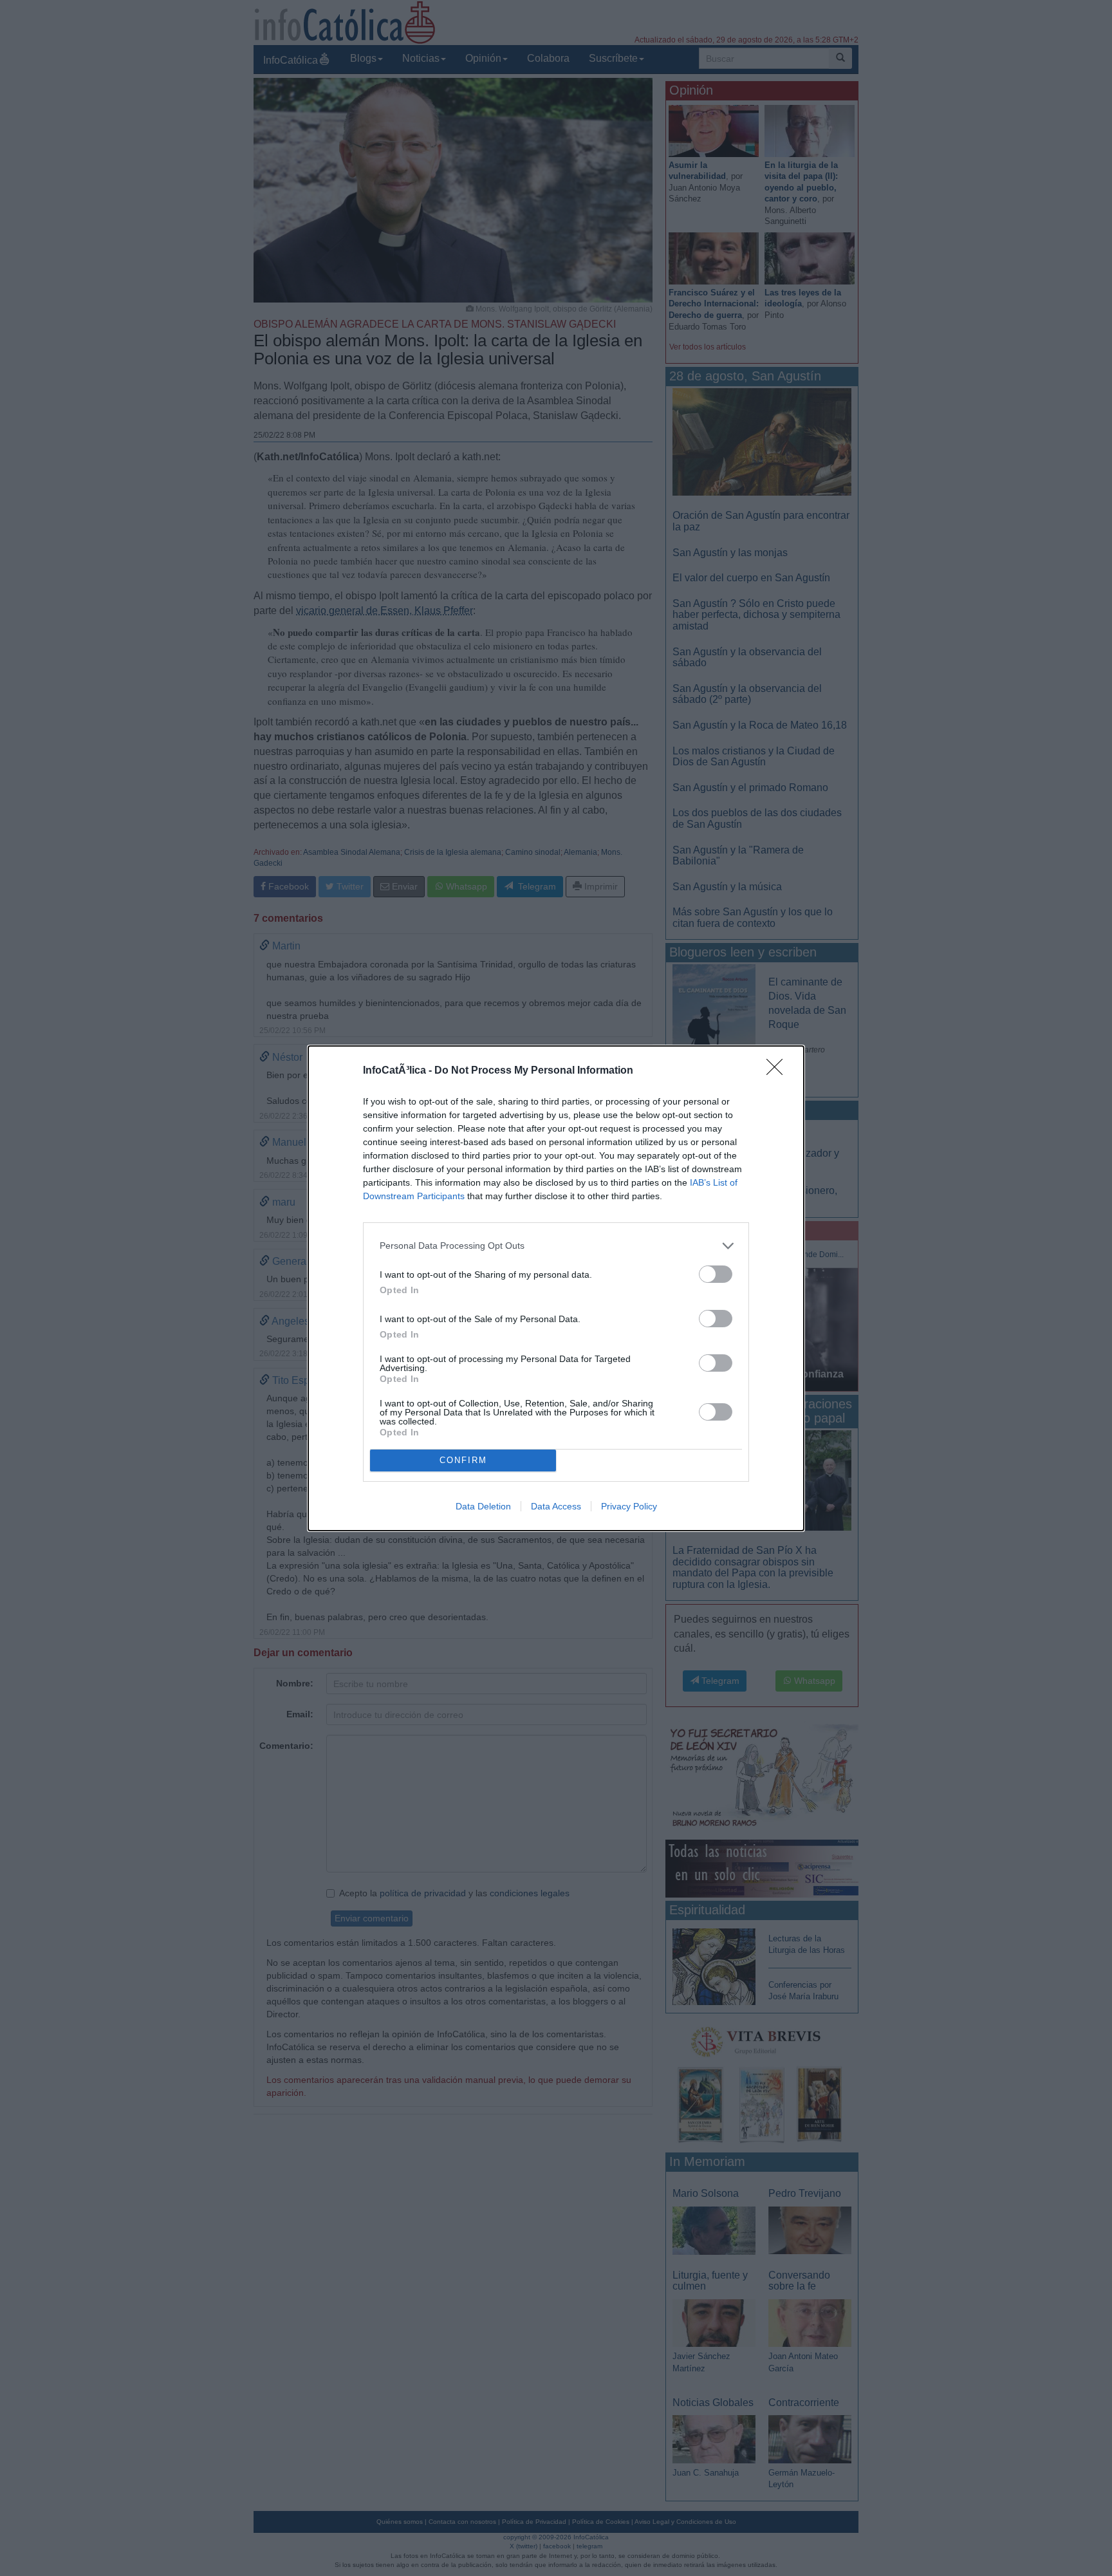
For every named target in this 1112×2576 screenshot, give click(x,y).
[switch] (716, 1274)
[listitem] (556, 1246)
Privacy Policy (629, 1506)
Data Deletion (483, 1506)
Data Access (556, 1506)
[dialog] (556, 1288)
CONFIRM (463, 1460)
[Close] (779, 1071)
